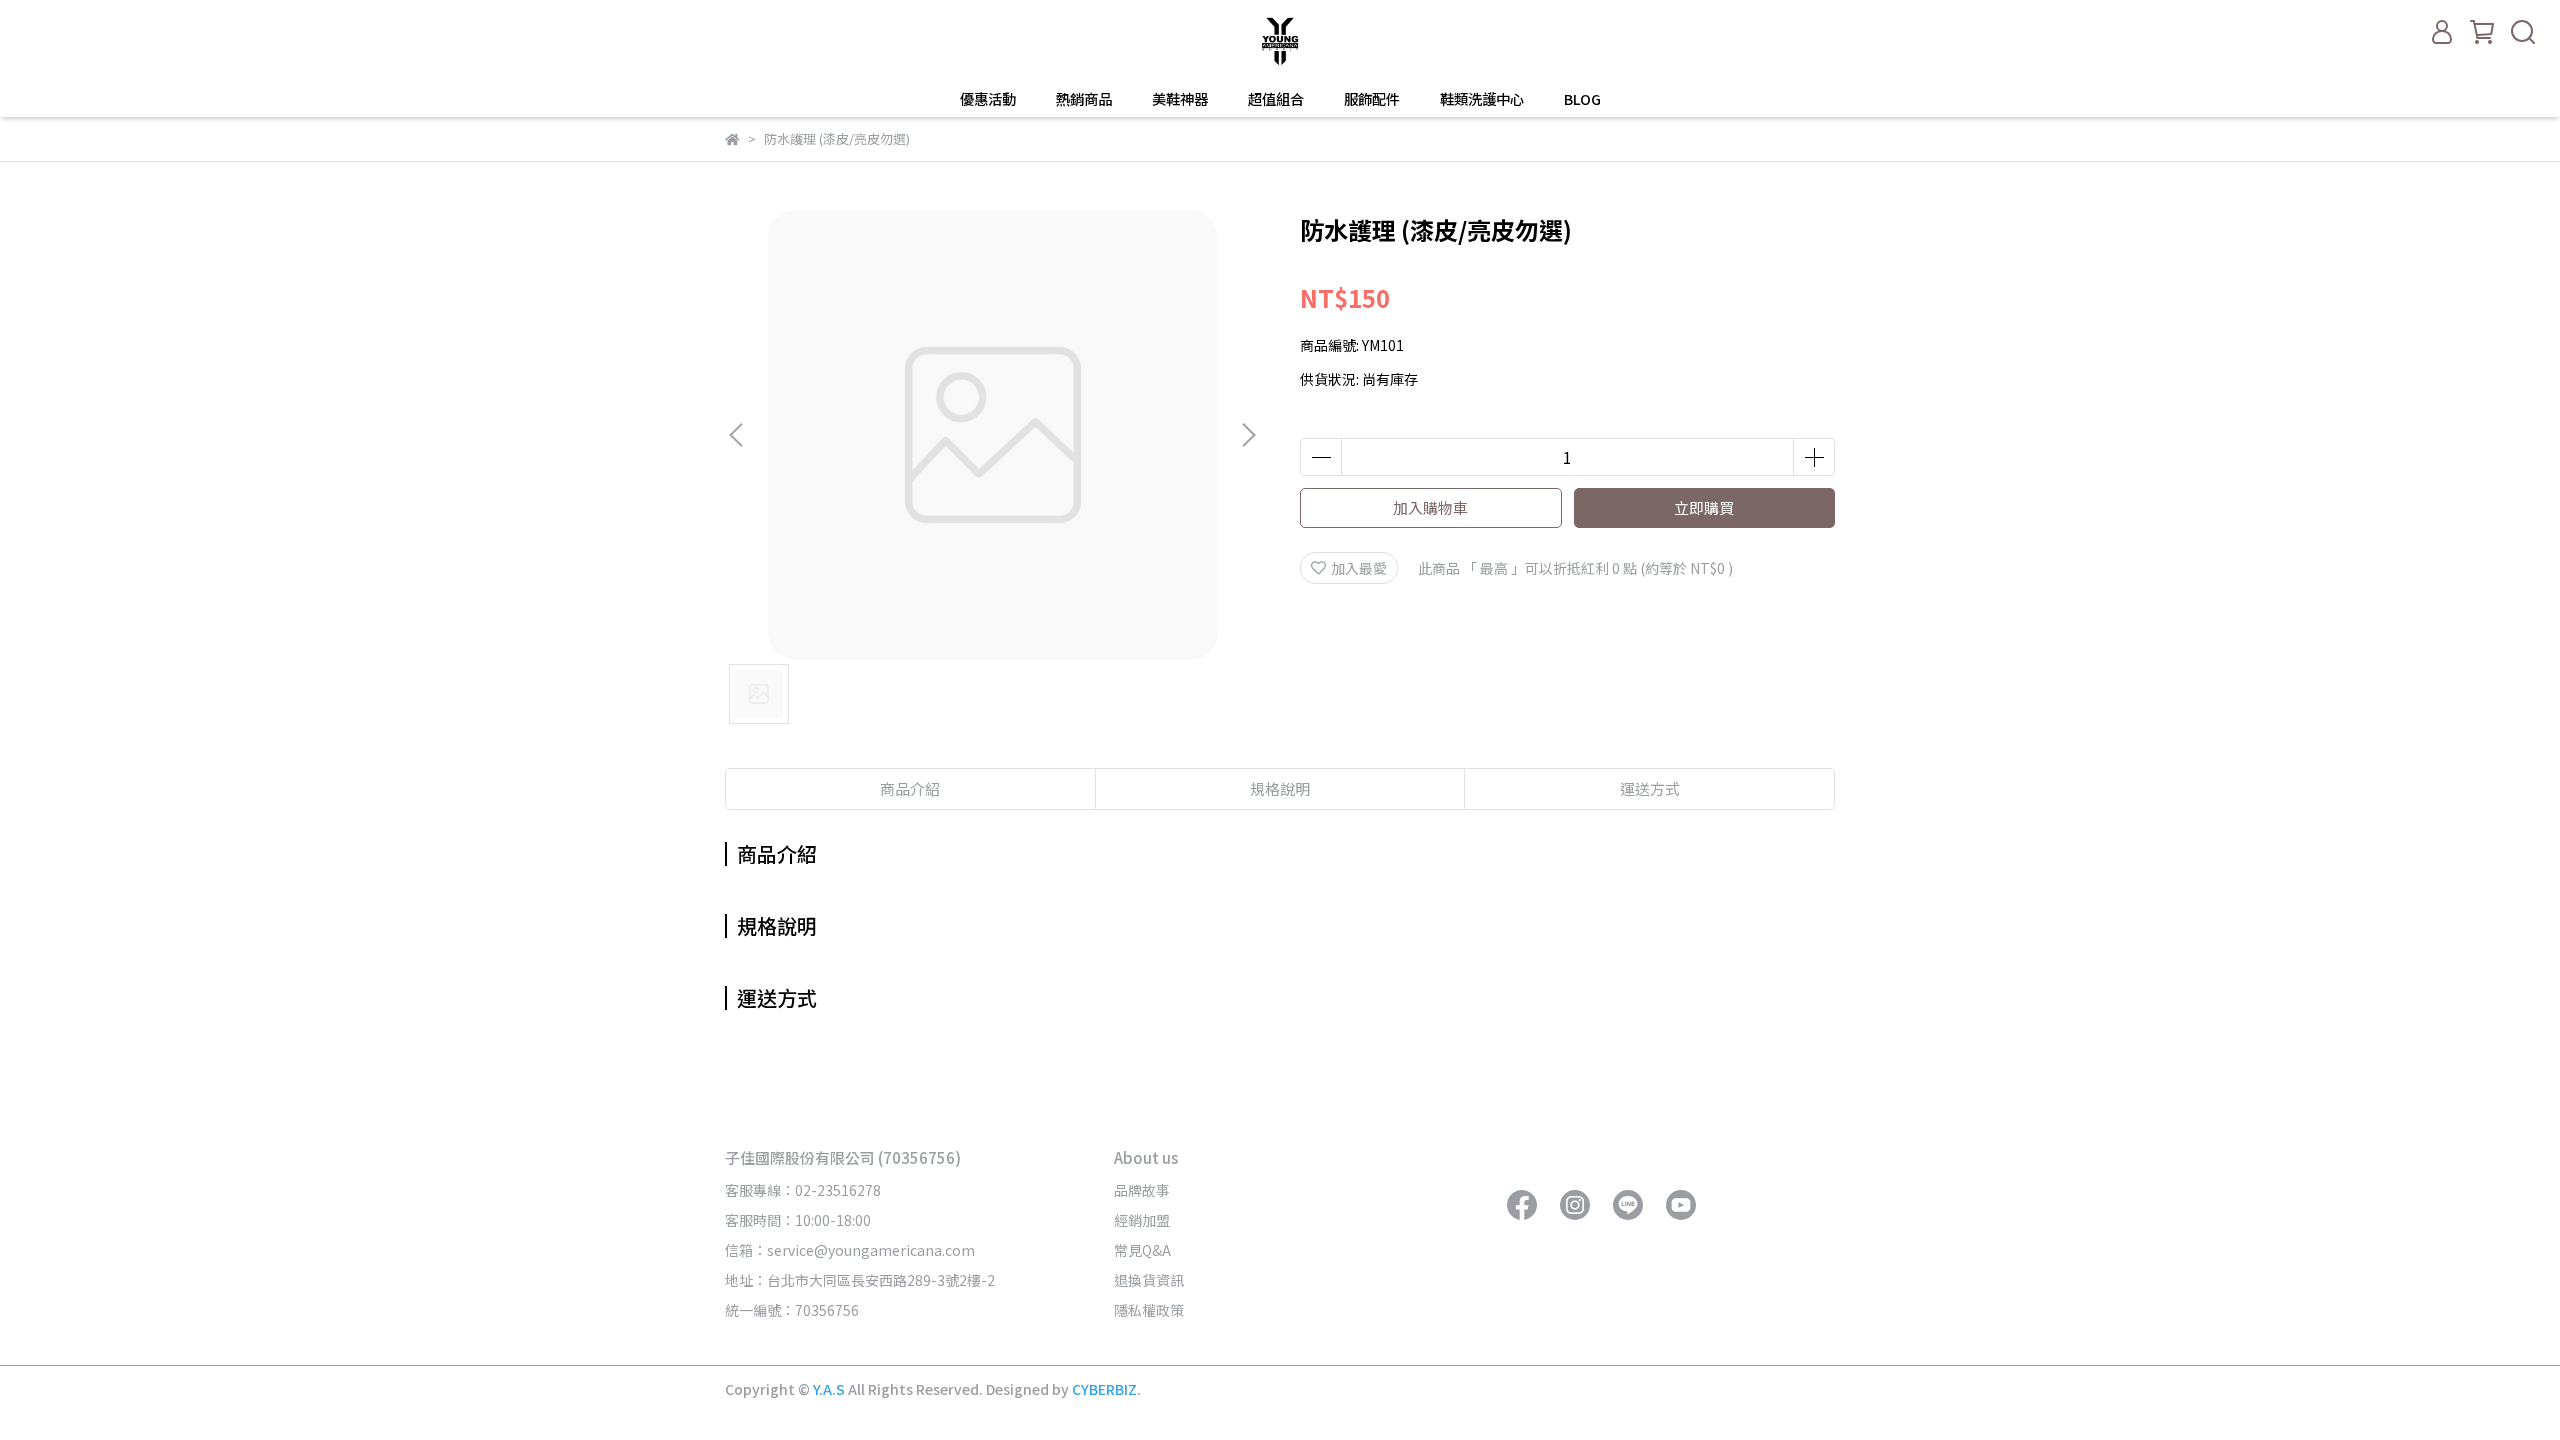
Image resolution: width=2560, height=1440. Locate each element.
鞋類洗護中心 (1482, 99)
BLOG (1582, 99)
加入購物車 (1430, 507)
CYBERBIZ (1104, 1389)
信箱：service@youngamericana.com (850, 1250)
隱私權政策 (1149, 1310)
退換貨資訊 (1149, 1280)
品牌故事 (1142, 1190)
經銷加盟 (1142, 1220)
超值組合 (1276, 99)
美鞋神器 (1180, 99)
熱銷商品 (1084, 99)
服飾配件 (1372, 99)
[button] (1248, 435)
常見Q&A (1142, 1250)
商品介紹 (910, 788)
